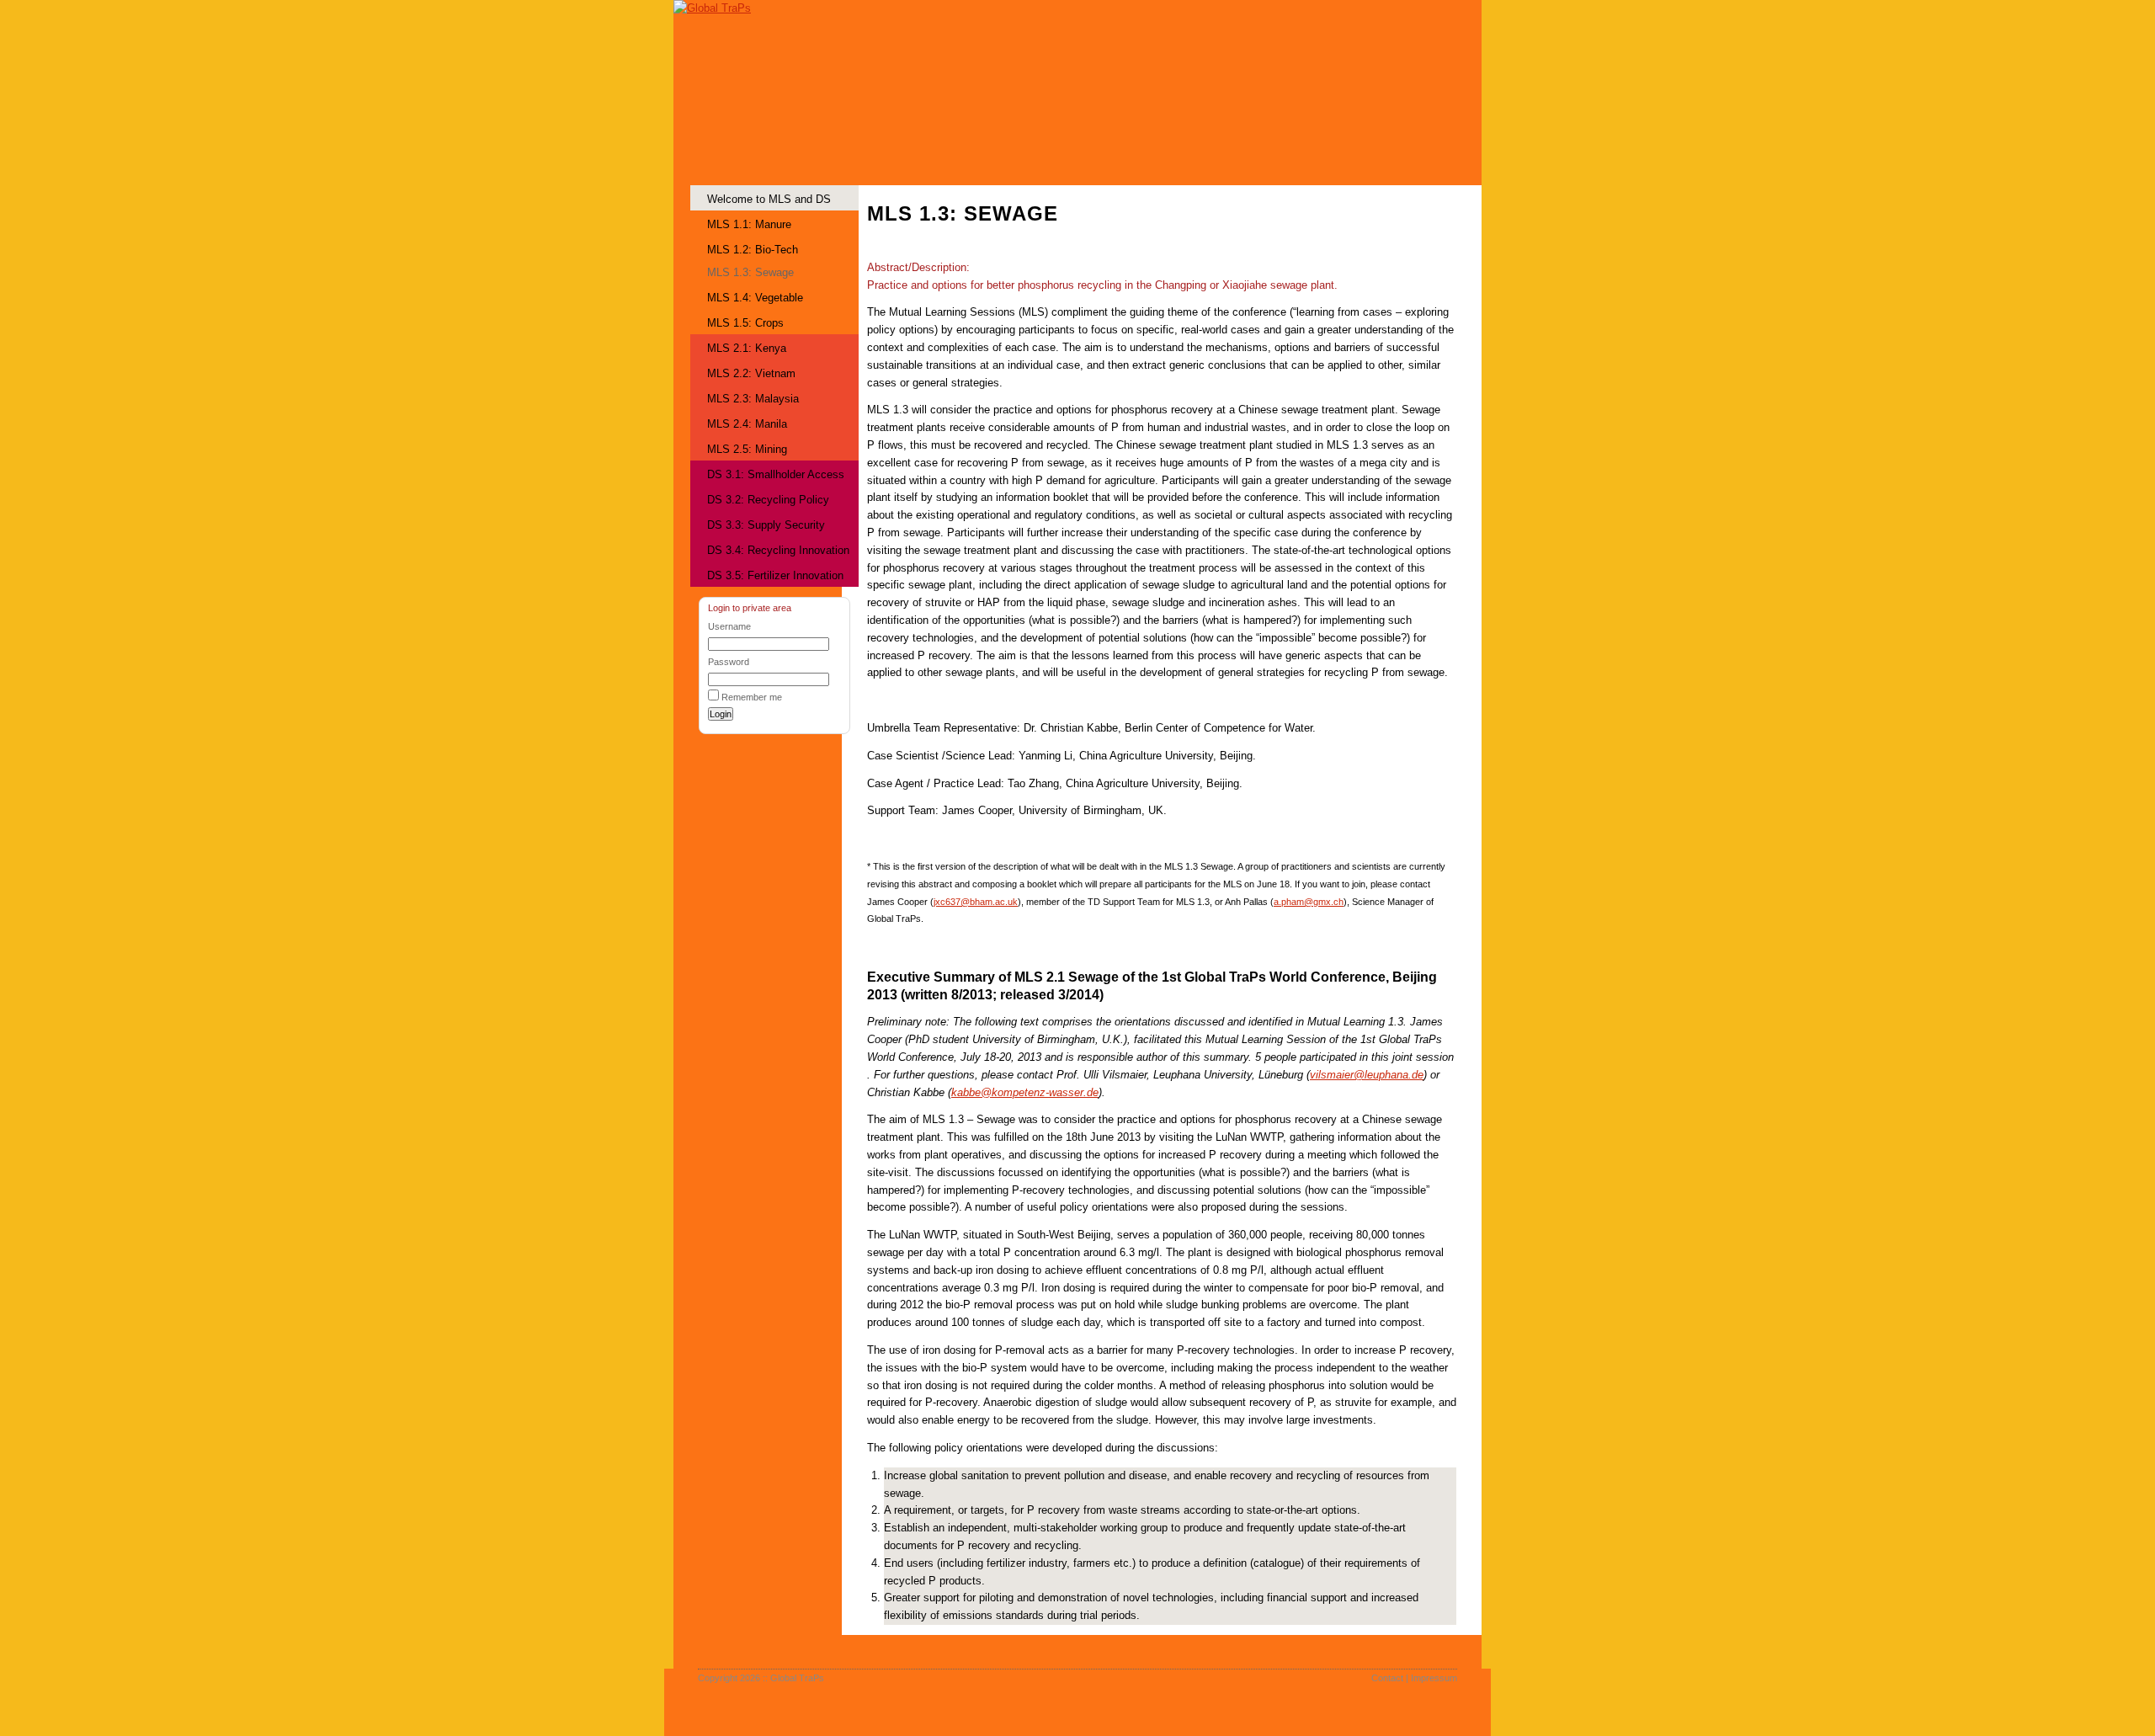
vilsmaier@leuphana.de (1367, 1075)
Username (729, 626)
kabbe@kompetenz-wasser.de (1025, 1092)
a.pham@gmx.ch (1309, 902)
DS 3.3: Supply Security (766, 525)
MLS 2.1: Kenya (747, 348)
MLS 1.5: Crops (745, 323)
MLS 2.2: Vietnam (751, 373)
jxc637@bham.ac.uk (976, 902)
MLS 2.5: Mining (747, 449)
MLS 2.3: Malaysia (753, 399)
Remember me (752, 697)
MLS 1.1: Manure (749, 224)
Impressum (1434, 1678)
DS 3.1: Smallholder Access (776, 474)
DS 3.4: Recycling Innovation (778, 550)
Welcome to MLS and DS (769, 199)
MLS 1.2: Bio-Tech (753, 250)
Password (729, 662)
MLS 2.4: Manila (747, 424)
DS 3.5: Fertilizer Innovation (775, 575)
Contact (1387, 1678)
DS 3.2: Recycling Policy (768, 500)
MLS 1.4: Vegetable (755, 298)
